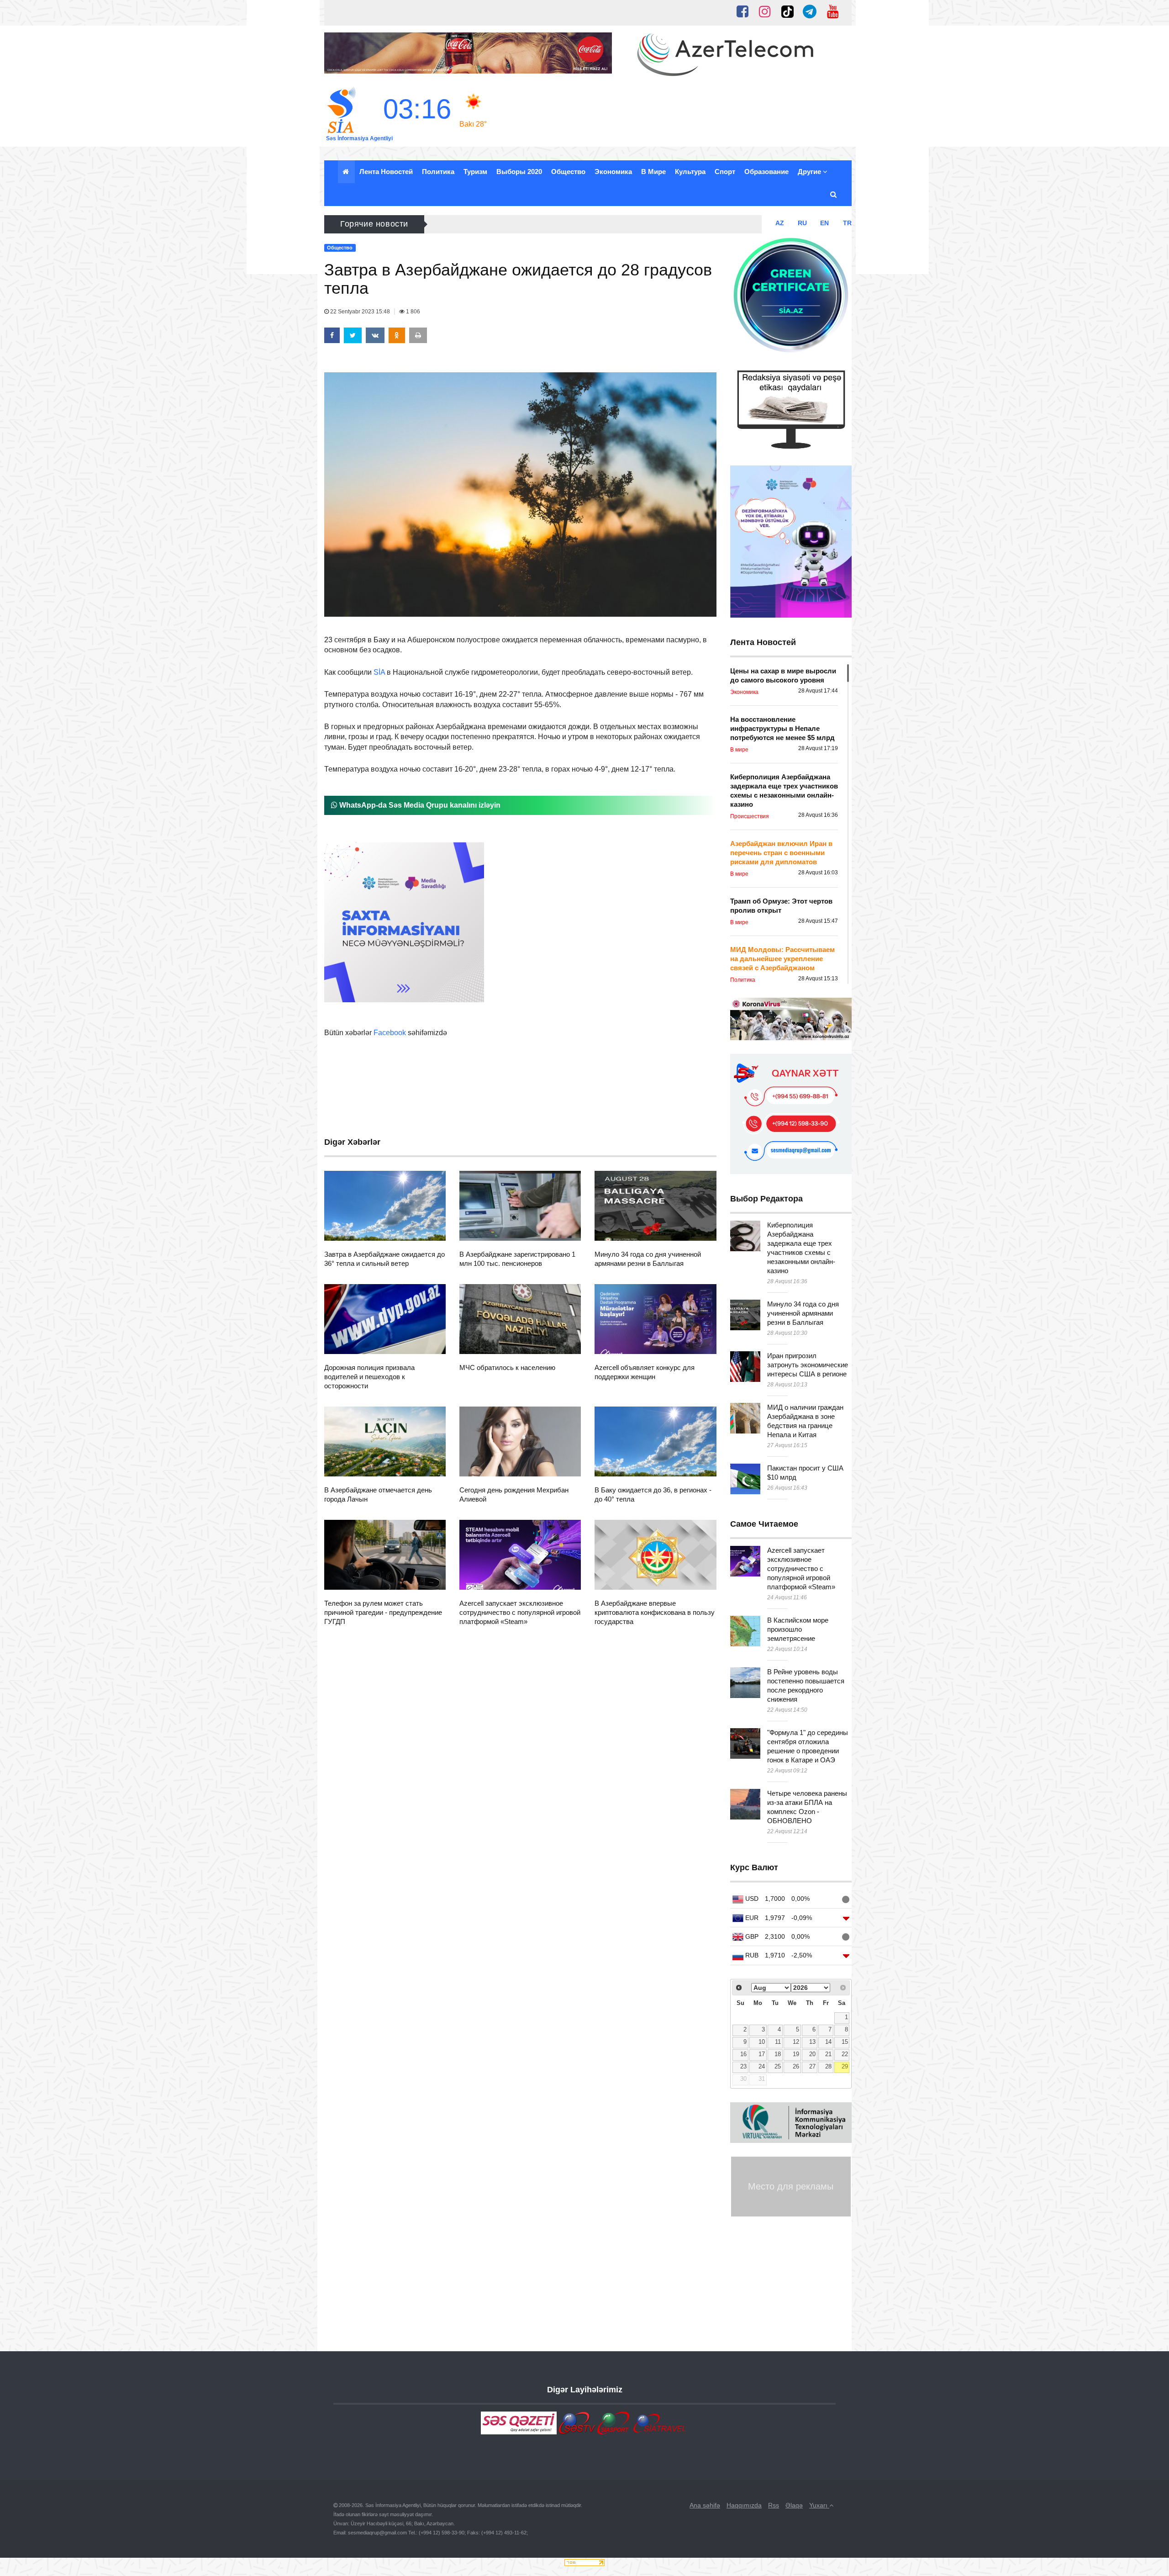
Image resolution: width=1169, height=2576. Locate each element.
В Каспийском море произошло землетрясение (798, 1629)
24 (762, 2067)
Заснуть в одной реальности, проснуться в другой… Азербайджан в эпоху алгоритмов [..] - (587, 224)
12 (796, 2042)
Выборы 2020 (519, 172)
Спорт (725, 172)
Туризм (475, 172)
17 (762, 2054)
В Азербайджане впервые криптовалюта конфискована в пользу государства (655, 1612)
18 (778, 2054)
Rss (774, 2505)
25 (778, 2067)
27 (812, 2067)
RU (802, 223)
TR (847, 223)
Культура (690, 172)
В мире (653, 172)
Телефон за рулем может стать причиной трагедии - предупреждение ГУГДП (383, 1612)
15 (845, 2042)
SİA (379, 672)
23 (743, 2067)
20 (812, 2054)
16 (743, 2054)
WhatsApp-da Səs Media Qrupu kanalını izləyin (419, 805)
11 (778, 2042)
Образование (766, 172)
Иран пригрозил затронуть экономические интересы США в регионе (808, 1365)
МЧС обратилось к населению (507, 1367)
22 (845, 2054)
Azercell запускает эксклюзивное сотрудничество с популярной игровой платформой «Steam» (520, 1612)
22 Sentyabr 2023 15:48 (360, 312)
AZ (780, 223)
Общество (568, 172)
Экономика (613, 172)
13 (812, 2042)
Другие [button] (810, 172)
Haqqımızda (744, 2505)
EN (824, 223)
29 (845, 2067)
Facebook (390, 1033)
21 (828, 2054)
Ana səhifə (705, 2505)
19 (796, 2054)
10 (762, 2042)
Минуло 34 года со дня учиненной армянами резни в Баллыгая (803, 1313)
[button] (834, 195)
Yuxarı (819, 2505)
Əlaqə (794, 2505)
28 (828, 2067)
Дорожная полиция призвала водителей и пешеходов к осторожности (369, 1377)
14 (828, 2042)
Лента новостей (386, 172)
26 (796, 2067)
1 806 (412, 312)
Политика (438, 172)
